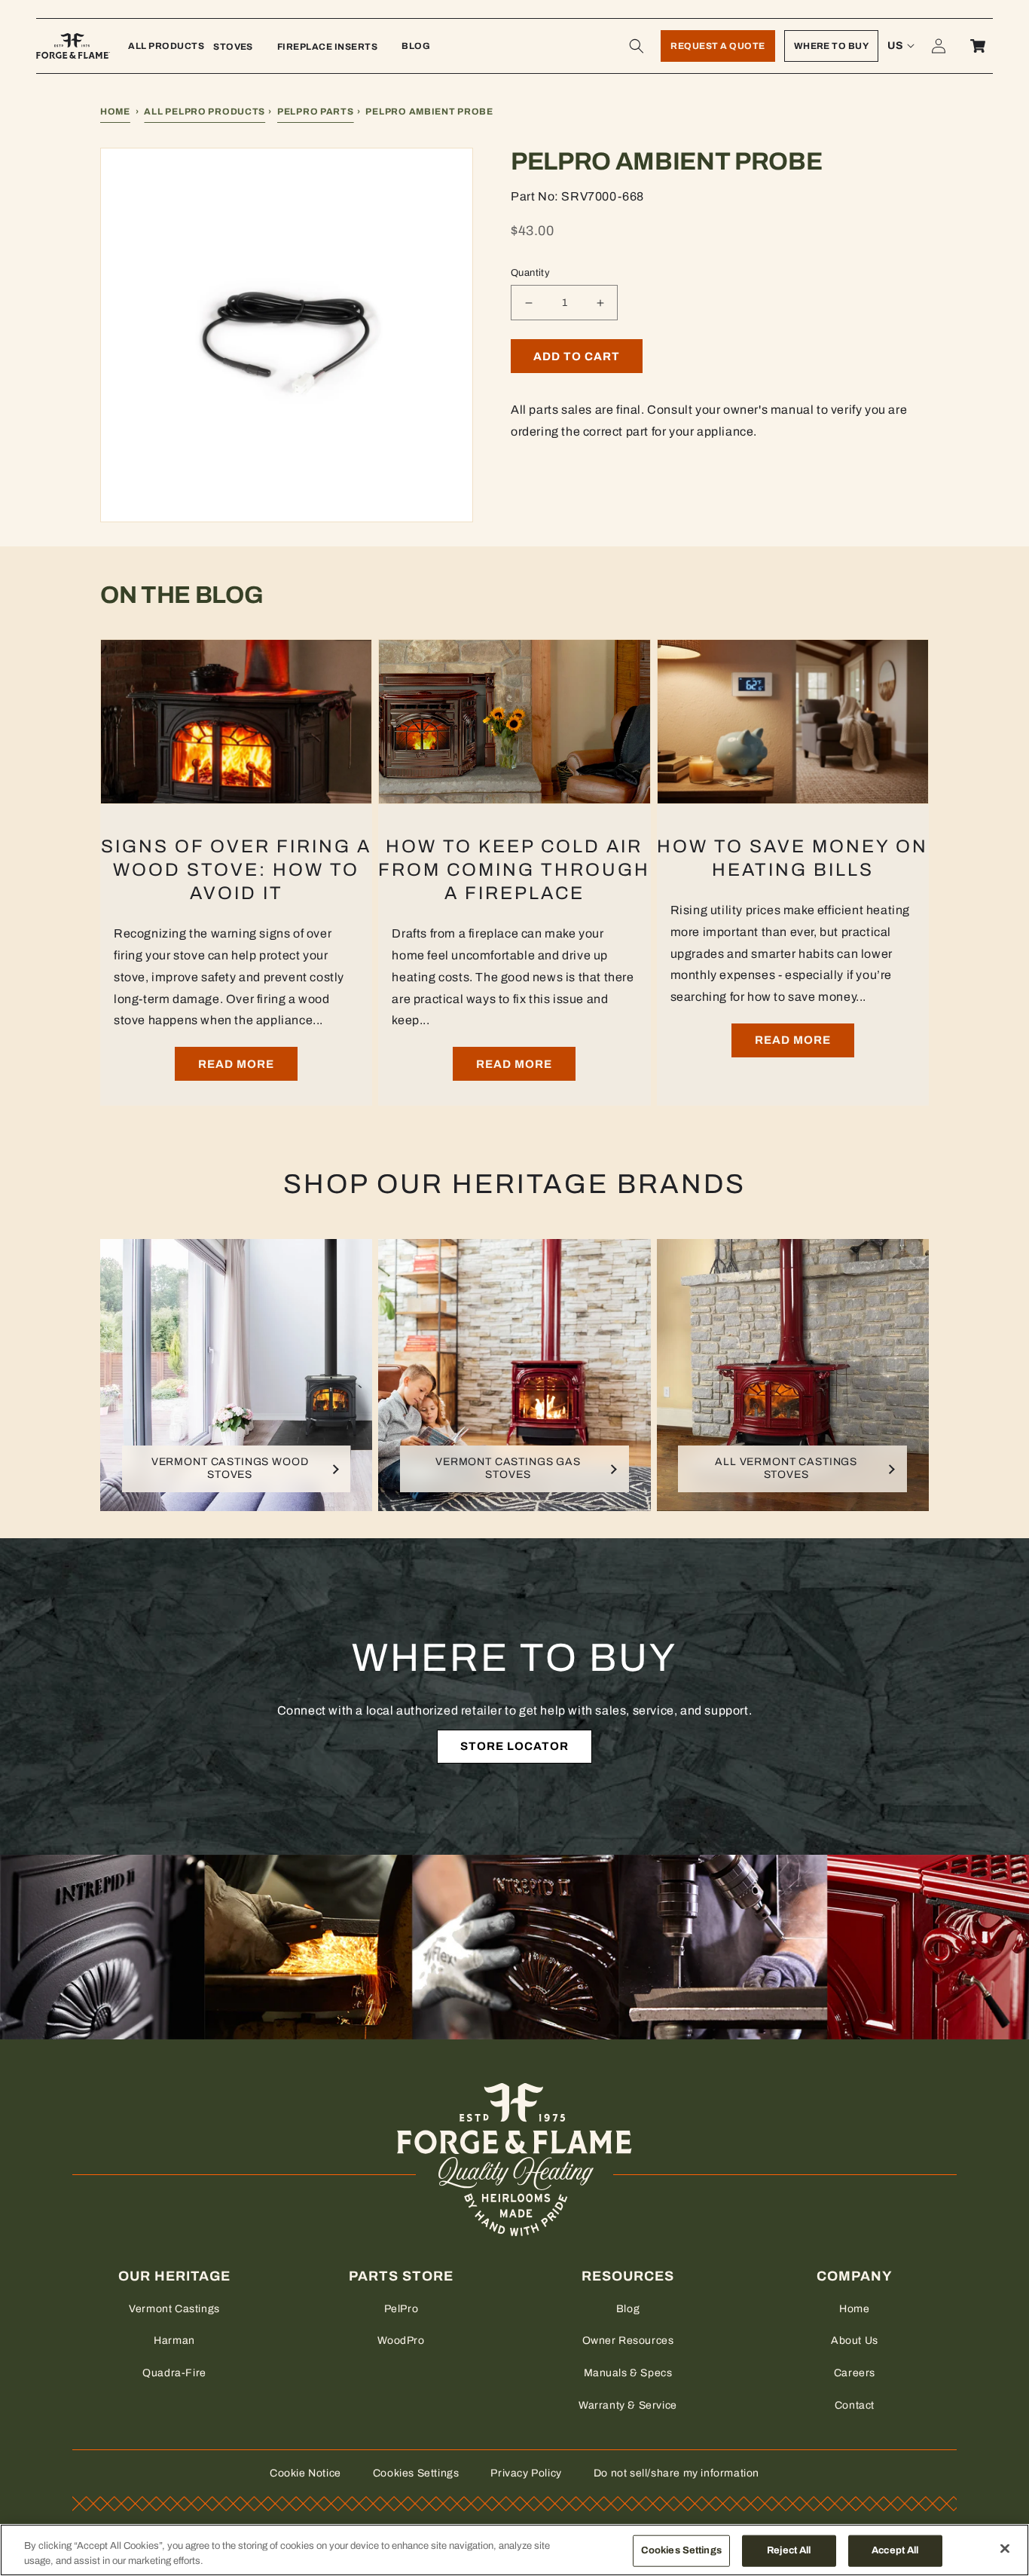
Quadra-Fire (174, 2373)
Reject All (789, 2550)
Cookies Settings (416, 2473)
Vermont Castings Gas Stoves (508, 1468)
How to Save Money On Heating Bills (792, 858)
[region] (514, 2550)
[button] (637, 46)
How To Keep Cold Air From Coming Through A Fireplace (514, 870)
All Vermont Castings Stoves (786, 1468)
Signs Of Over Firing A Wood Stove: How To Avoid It (236, 870)
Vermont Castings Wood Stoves (230, 1468)
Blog (628, 2309)
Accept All (895, 2550)
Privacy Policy (526, 2473)
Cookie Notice (305, 2473)
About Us (855, 2340)
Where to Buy (832, 46)
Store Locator (514, 1746)
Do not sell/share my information (676, 2473)
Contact (855, 2405)
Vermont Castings (174, 2309)
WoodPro (401, 2340)
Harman (174, 2340)
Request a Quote (718, 46)
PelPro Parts (316, 112)
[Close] (1005, 2549)
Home (115, 112)
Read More (236, 1064)
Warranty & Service (628, 2405)
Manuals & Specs (628, 2373)
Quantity (530, 273)
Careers (855, 2373)
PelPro (402, 2309)
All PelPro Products (205, 112)
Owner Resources (628, 2340)
